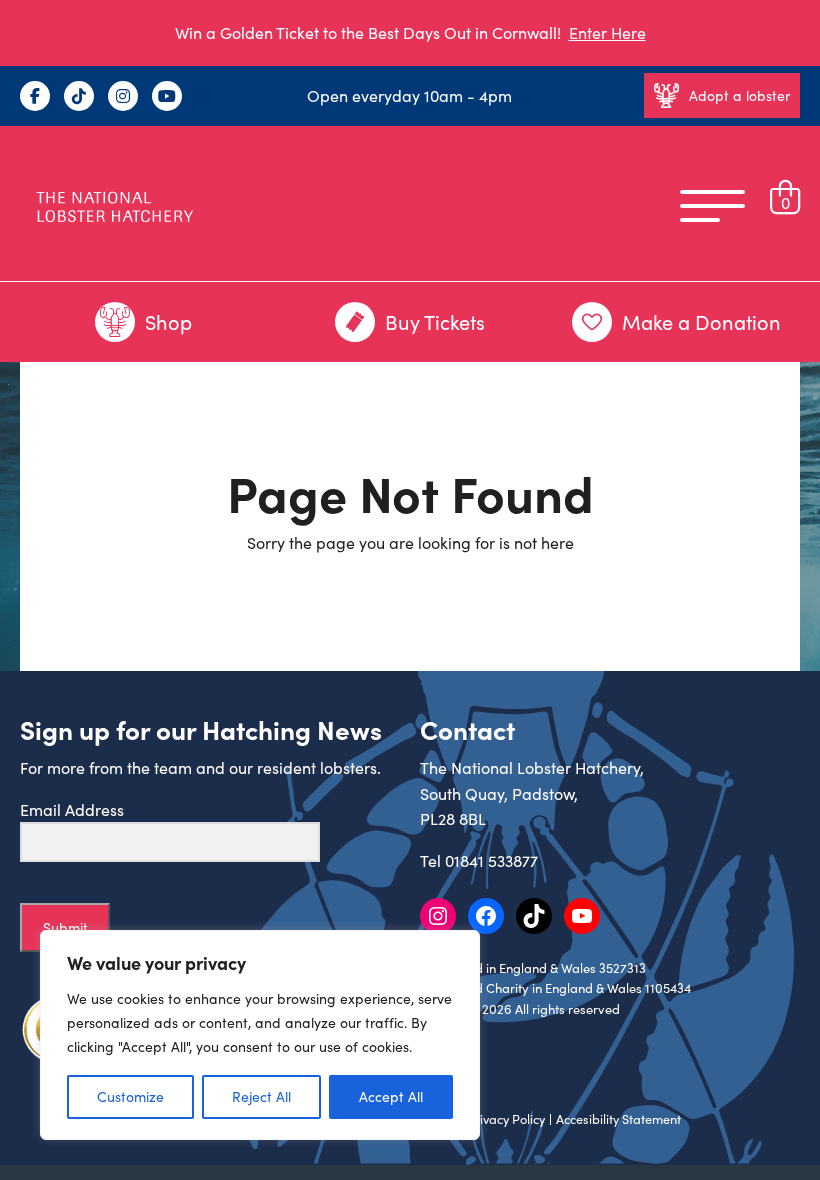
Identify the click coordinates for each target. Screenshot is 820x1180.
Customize (130, 1096)
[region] (260, 1035)
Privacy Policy (506, 1119)
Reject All (261, 1096)
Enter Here (607, 32)
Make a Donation (701, 321)
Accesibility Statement (618, 1119)
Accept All (391, 1096)
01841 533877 (491, 860)
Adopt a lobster (739, 95)
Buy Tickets (435, 321)
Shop (168, 321)
